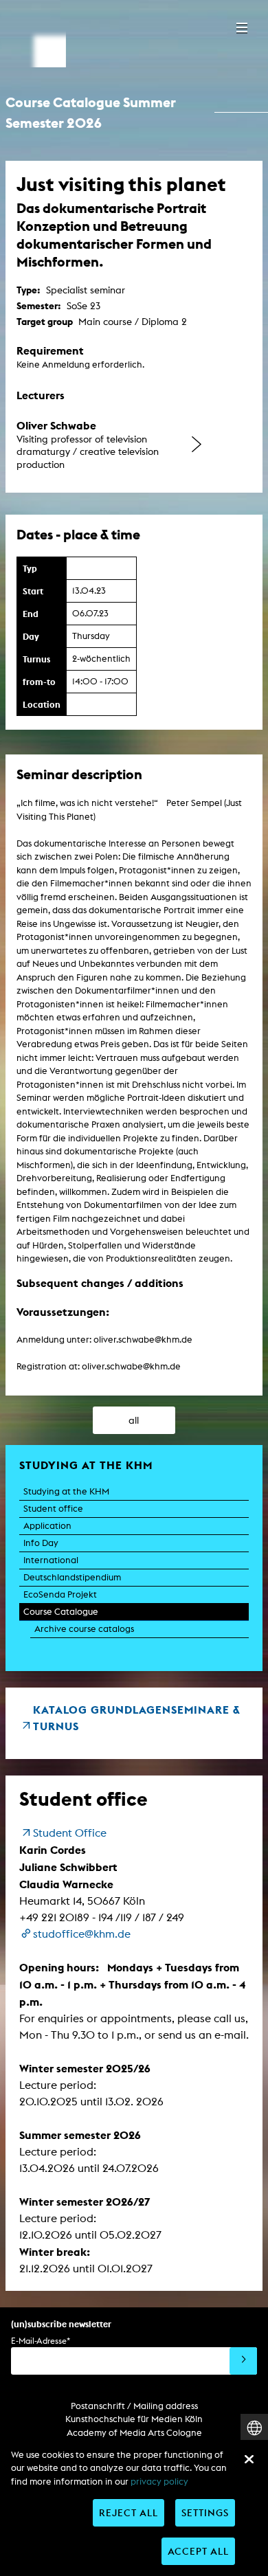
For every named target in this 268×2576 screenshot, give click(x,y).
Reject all (129, 2512)
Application (47, 1526)
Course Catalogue (61, 1612)
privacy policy (159, 2482)
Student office (53, 1509)
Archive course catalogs (84, 1629)
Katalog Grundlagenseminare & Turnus (137, 1718)
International (51, 1560)
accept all (198, 2551)
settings (205, 2512)
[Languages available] (254, 2428)
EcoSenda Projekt (60, 1594)
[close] (249, 2459)
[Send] (243, 2361)
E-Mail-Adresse (41, 2341)
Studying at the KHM (66, 1491)
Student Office (70, 1833)
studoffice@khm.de (82, 1934)
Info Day (41, 1543)
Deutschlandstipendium (72, 1577)
